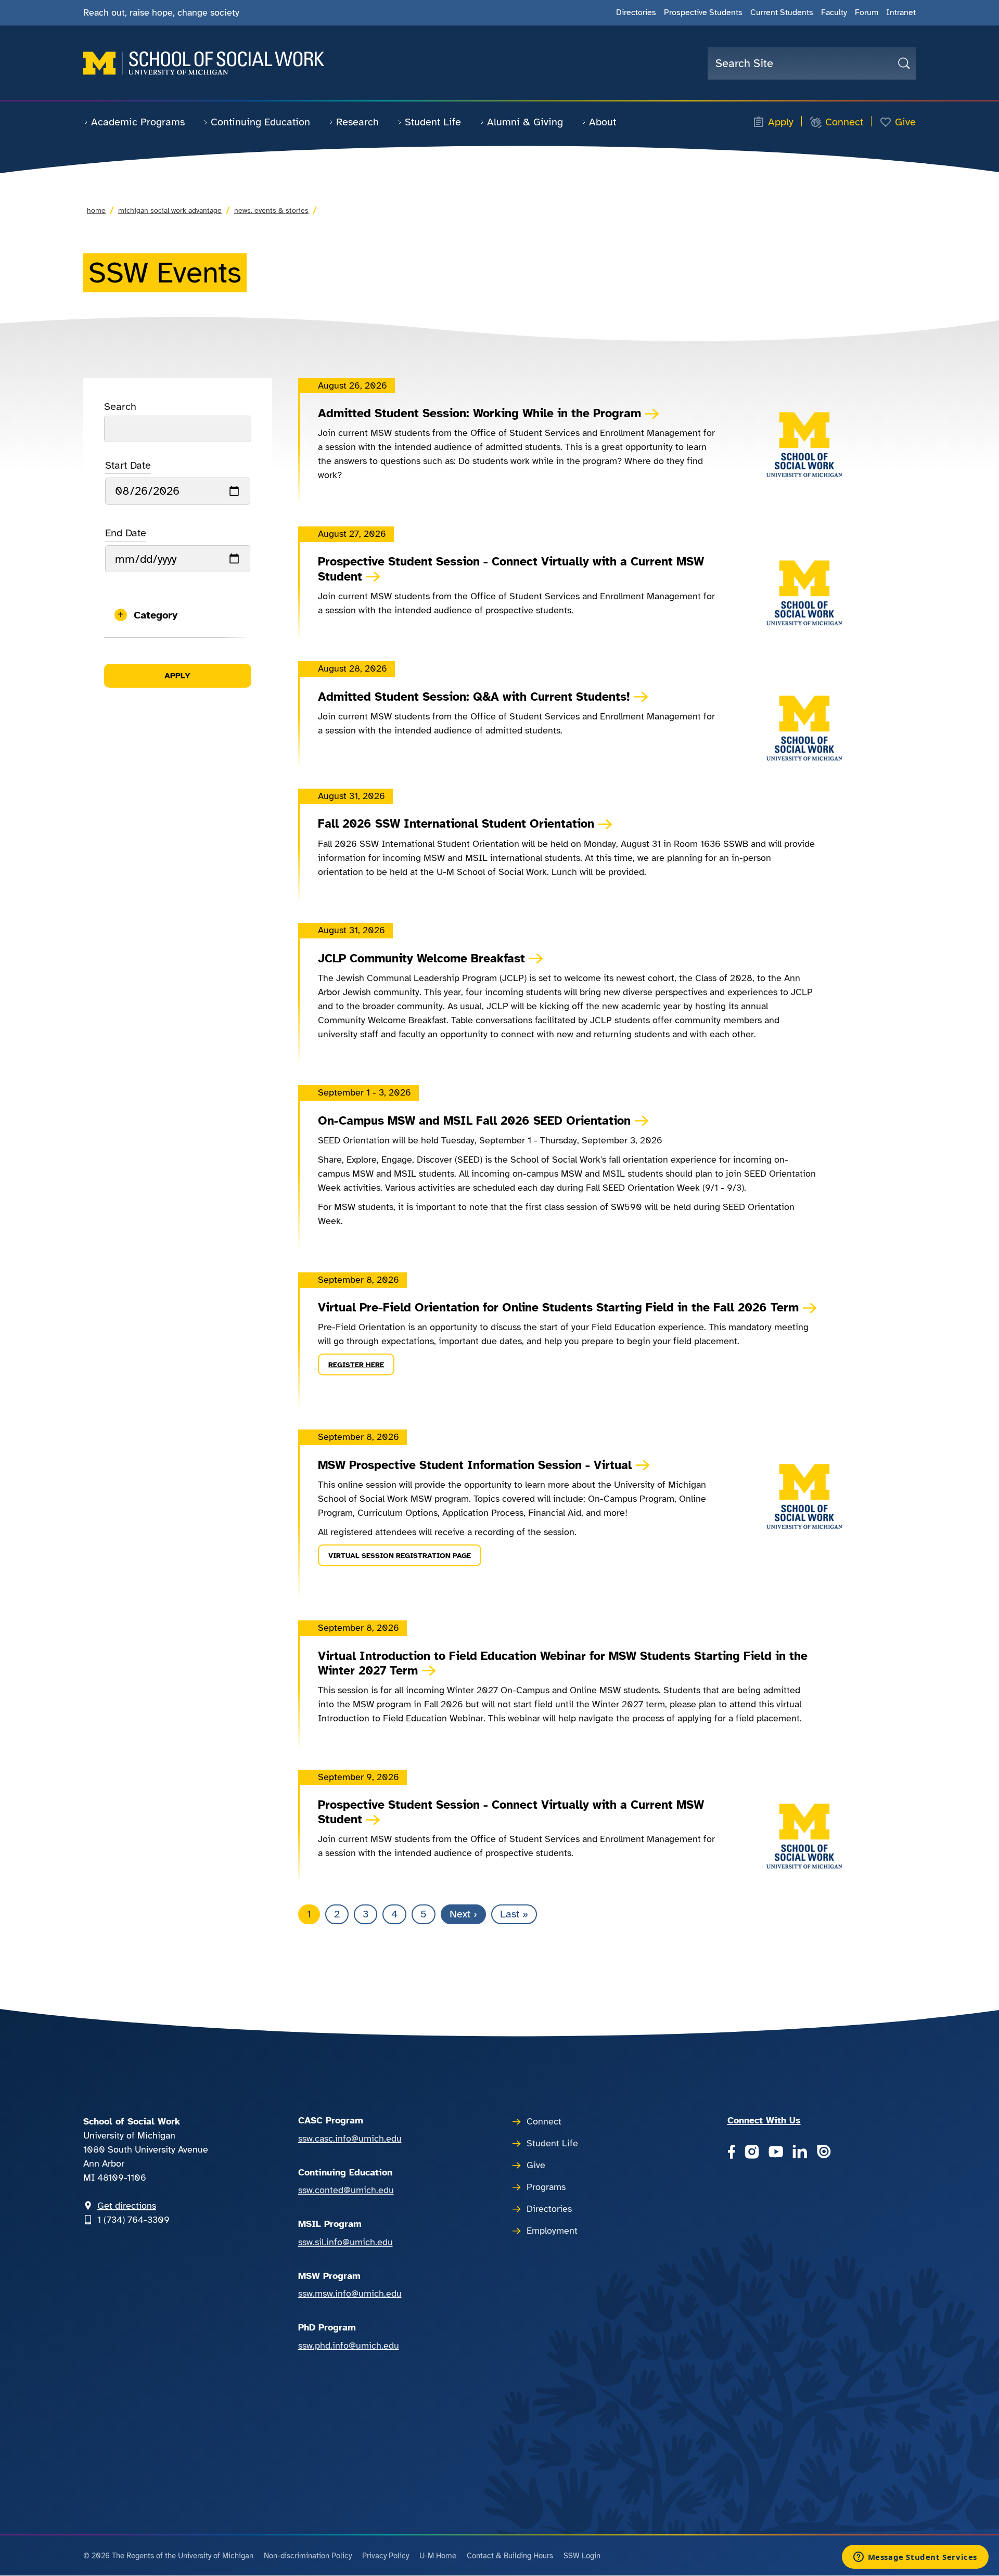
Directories (636, 12)
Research (357, 122)
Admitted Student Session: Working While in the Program (479, 414)
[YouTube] (776, 2153)
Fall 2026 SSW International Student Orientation (456, 824)
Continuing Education (260, 122)
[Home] (204, 63)
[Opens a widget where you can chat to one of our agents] (915, 2558)
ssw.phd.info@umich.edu (349, 2346)
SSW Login (582, 2556)
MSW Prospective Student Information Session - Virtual (475, 1465)
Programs (546, 2187)
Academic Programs (138, 122)
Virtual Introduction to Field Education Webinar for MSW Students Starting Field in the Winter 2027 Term (563, 1664)
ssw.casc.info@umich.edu (350, 2139)
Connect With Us (764, 2120)
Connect (844, 122)
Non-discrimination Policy (308, 2556)
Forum (867, 12)
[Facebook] (731, 2153)
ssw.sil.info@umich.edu (345, 2242)
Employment (552, 2231)
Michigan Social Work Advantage (170, 210)
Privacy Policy (386, 2556)
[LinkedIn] (800, 2153)
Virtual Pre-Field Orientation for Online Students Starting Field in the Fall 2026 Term (558, 1308)
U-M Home (438, 2556)
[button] (178, 615)
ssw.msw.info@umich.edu (350, 2294)
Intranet (901, 12)
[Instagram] (752, 2153)
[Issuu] (824, 2153)
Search (120, 407)
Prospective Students (703, 12)
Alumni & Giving (525, 122)
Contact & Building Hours (510, 2556)
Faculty (834, 12)
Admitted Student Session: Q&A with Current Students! (474, 697)
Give (905, 122)
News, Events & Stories (271, 210)
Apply (781, 122)
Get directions (127, 2206)
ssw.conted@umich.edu (346, 2190)
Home (96, 210)
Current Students (782, 12)
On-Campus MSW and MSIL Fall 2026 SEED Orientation (474, 1121)
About (603, 122)
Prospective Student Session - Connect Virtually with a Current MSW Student (511, 569)
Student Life (433, 122)
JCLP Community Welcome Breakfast (421, 959)
